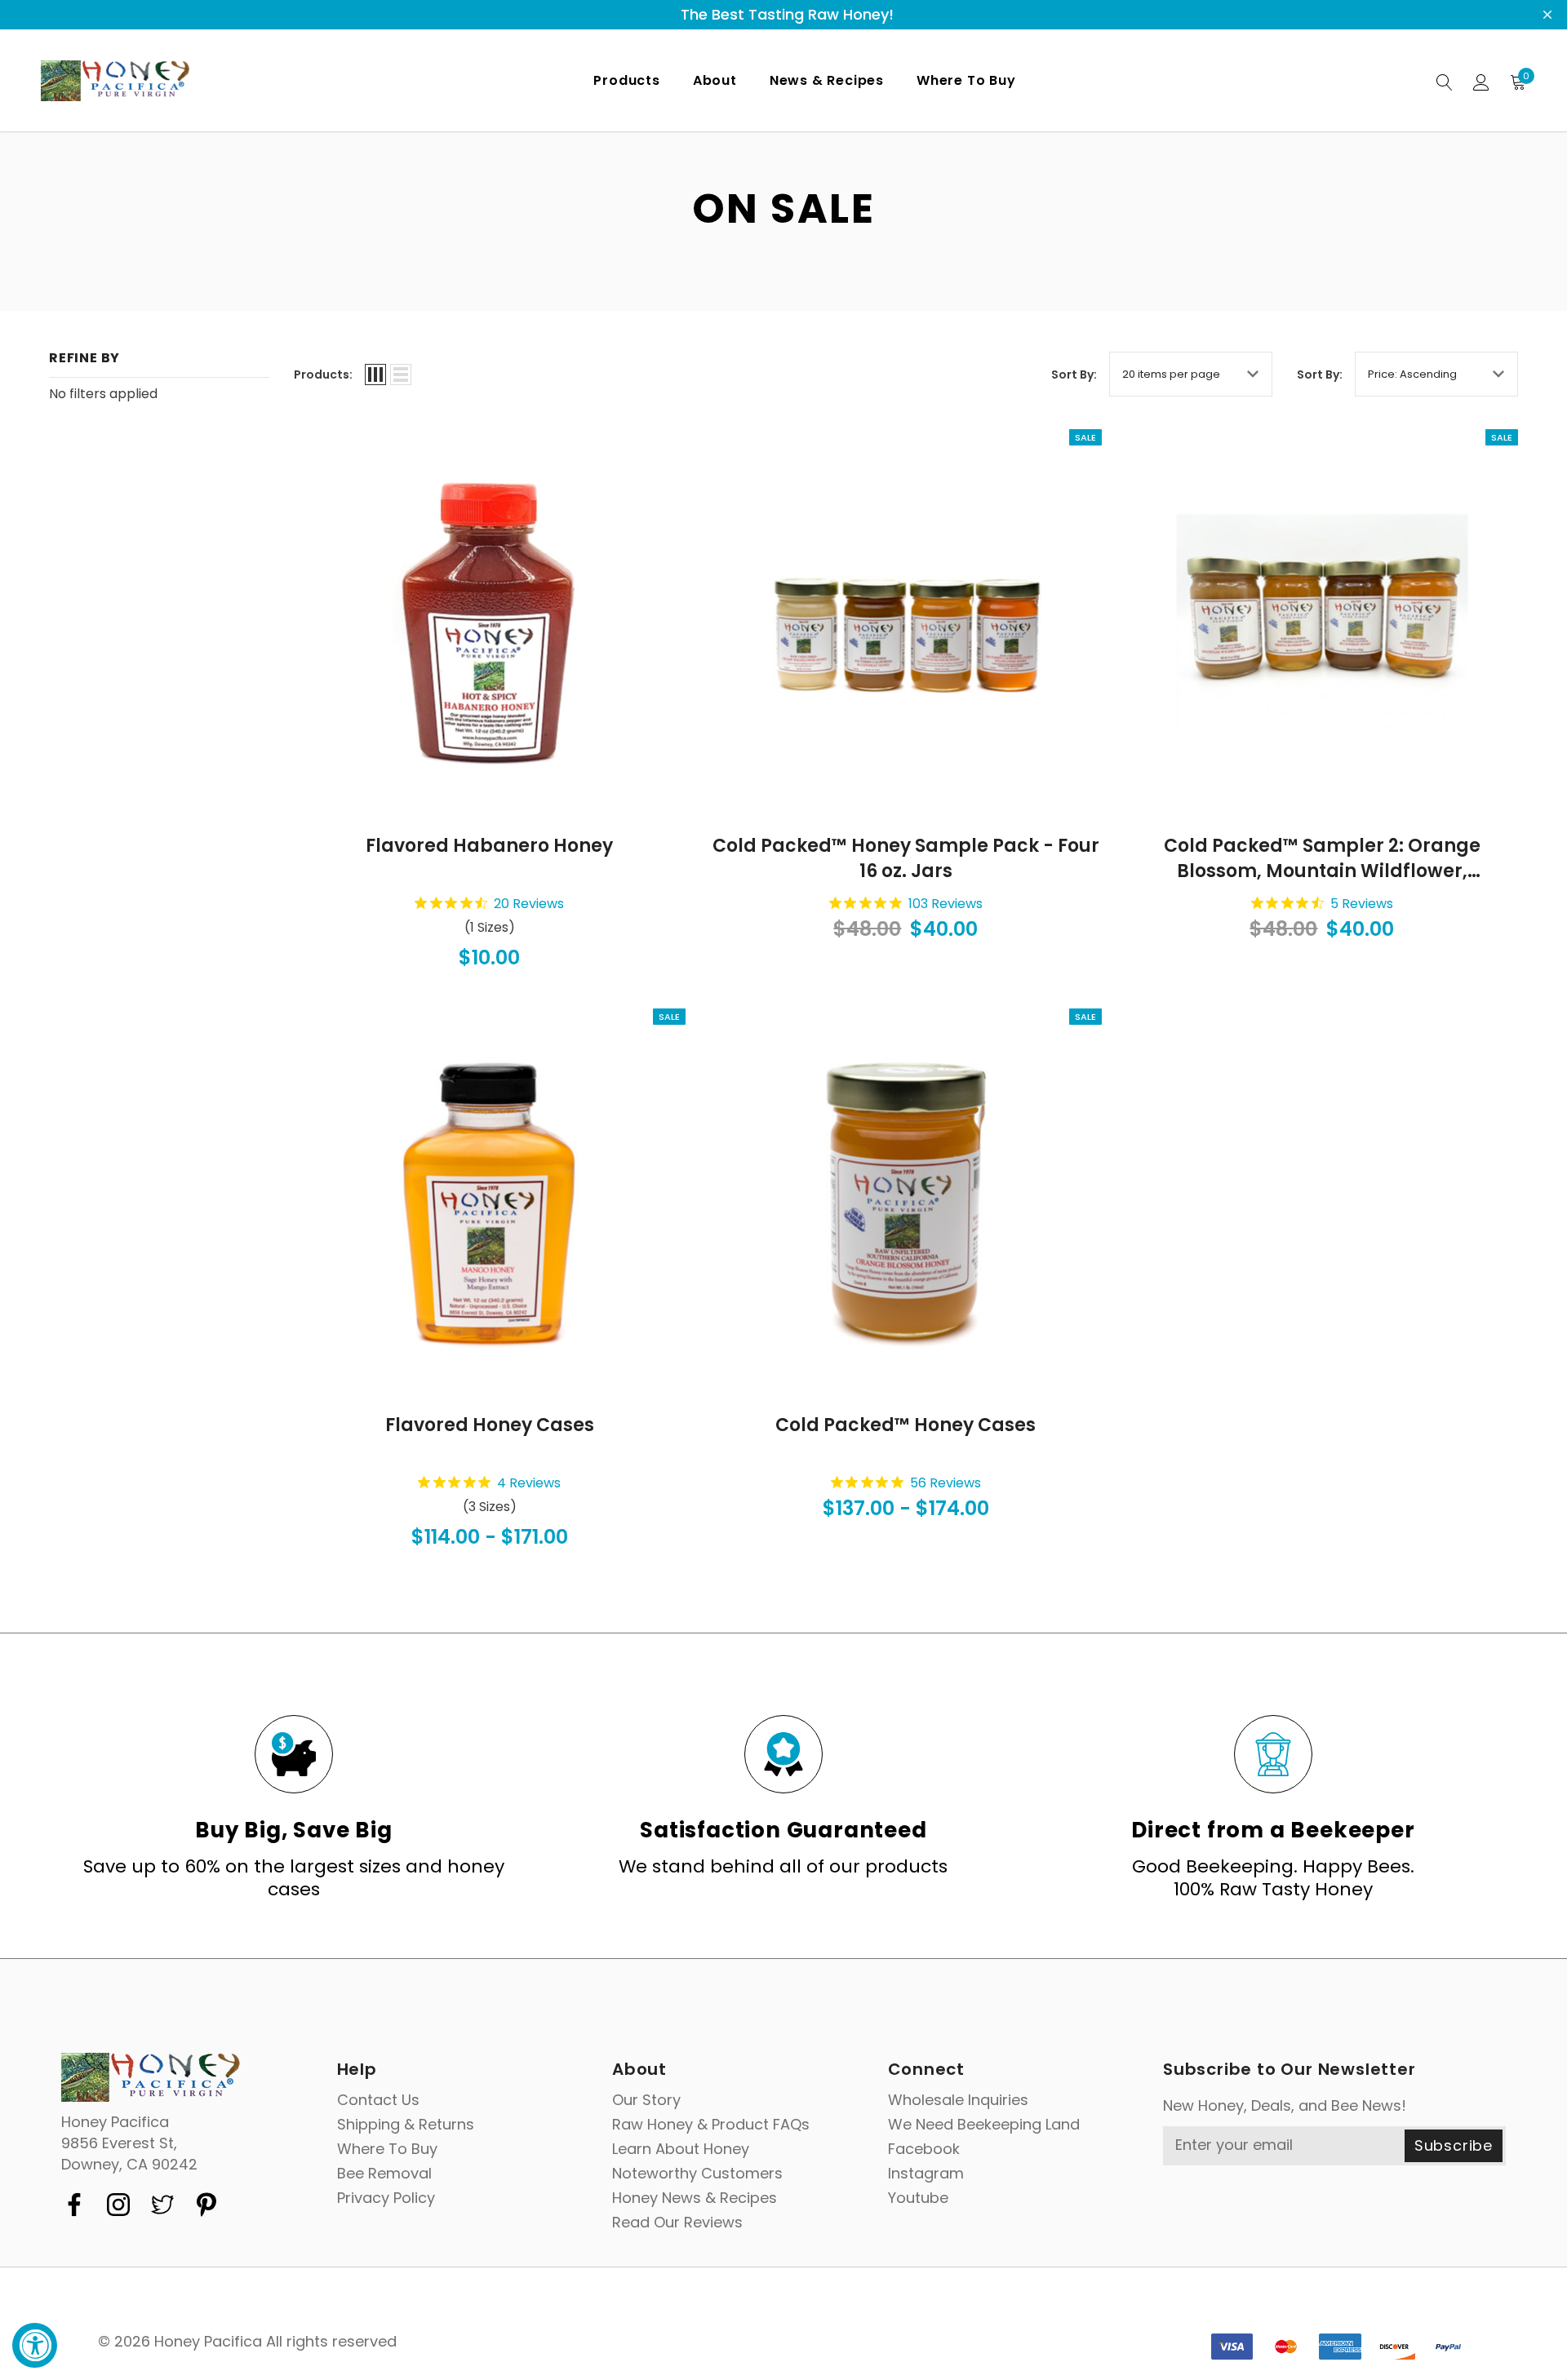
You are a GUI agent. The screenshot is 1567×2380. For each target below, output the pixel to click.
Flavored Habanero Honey (489, 846)
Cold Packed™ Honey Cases (906, 1425)
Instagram (926, 2174)
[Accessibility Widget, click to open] (35, 2345)
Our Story (646, 2100)
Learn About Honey (681, 2149)
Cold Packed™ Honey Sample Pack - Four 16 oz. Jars (906, 858)
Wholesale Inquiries (958, 2100)
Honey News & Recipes (695, 2198)
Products (626, 80)
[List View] (401, 375)
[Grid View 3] (375, 375)
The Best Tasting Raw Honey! (787, 15)
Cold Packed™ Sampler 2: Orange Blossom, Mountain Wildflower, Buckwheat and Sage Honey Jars (1322, 858)
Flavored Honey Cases (490, 1425)
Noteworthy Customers (697, 2174)
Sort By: (1074, 375)
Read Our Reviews (677, 2223)
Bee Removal (384, 2174)
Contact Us (378, 2100)
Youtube (918, 2198)
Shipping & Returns (406, 2125)
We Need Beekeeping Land (984, 2125)
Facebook (924, 2149)
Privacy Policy (386, 2198)
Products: (323, 375)
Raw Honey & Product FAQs (711, 2125)
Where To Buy (387, 2149)
